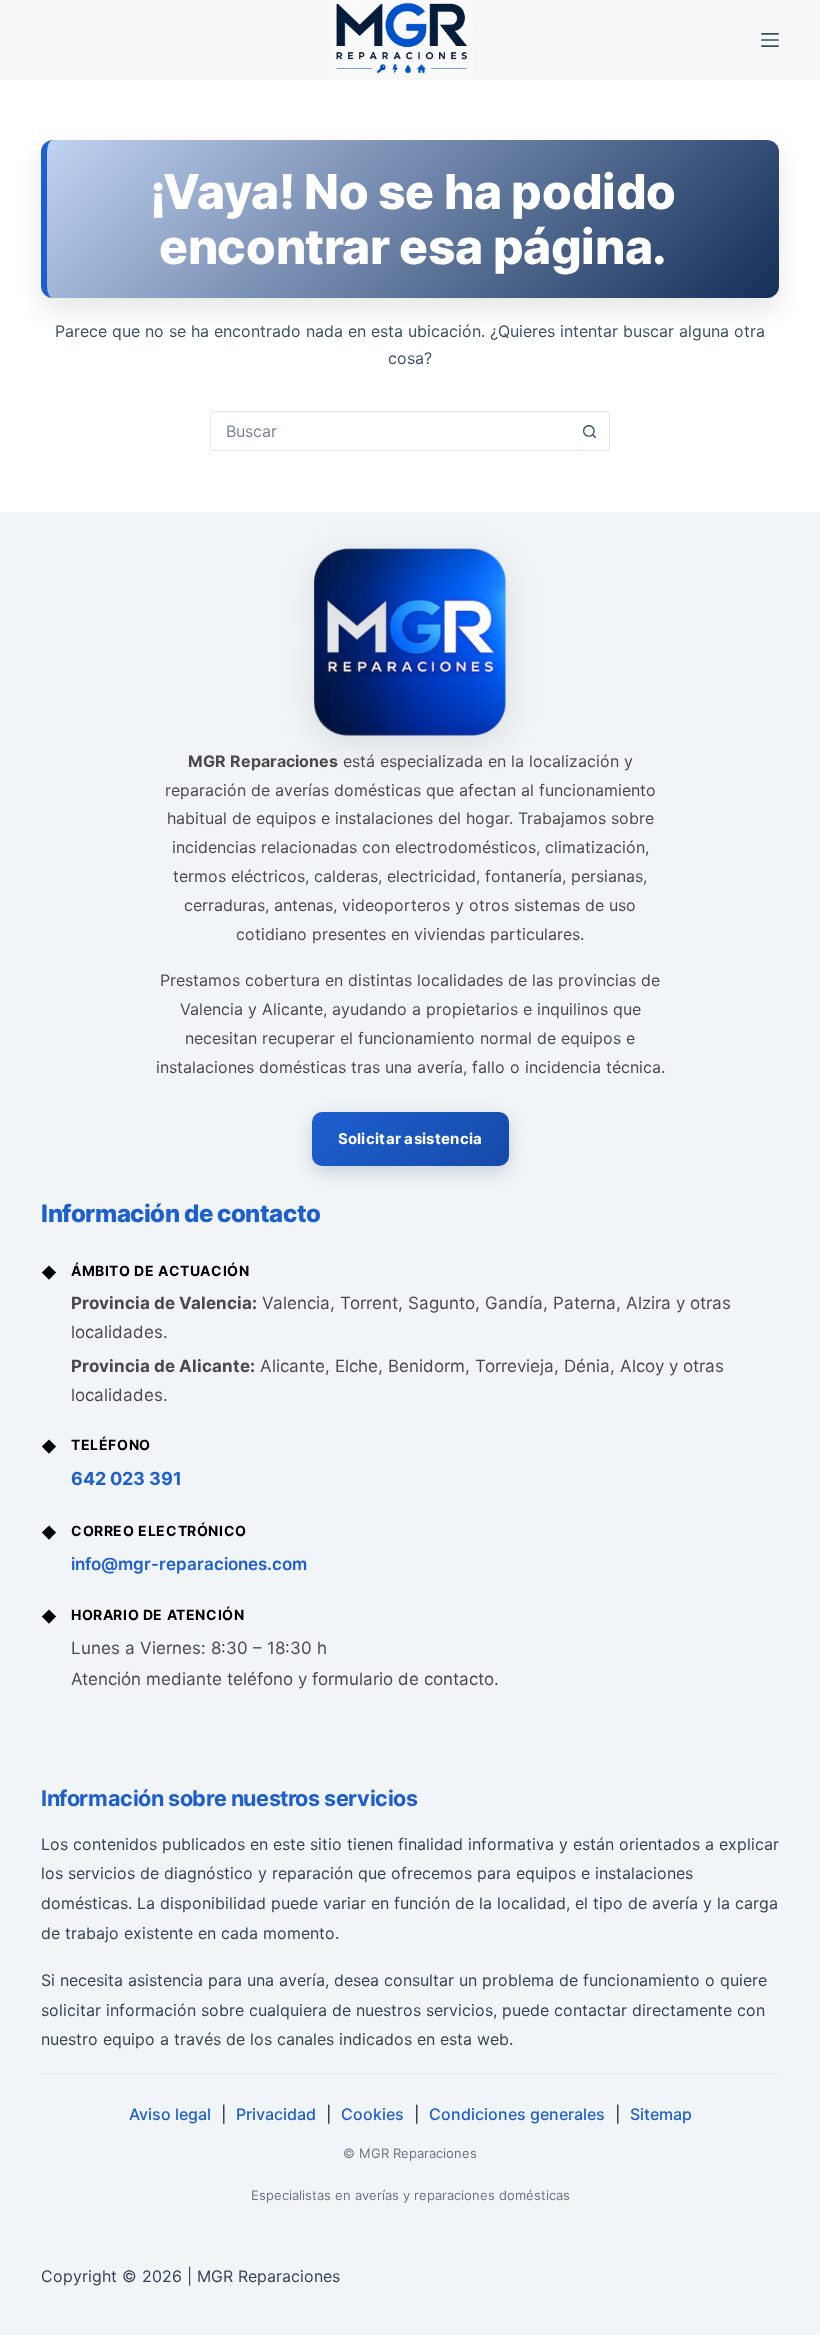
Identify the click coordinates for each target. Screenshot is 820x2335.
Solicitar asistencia (410, 1138)
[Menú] (770, 40)
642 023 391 (126, 1478)
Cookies (372, 2114)
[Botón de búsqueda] (589, 431)
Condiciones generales (517, 2114)
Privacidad (276, 2114)
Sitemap (661, 2114)
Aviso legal (170, 2114)
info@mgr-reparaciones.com (189, 1564)
